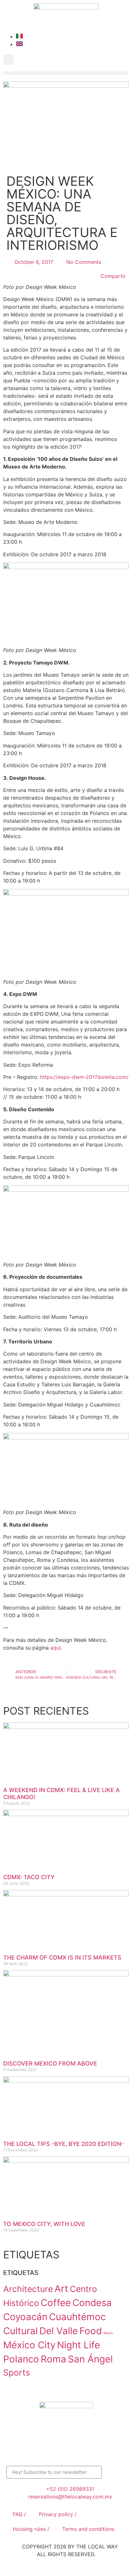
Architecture (28, 2289)
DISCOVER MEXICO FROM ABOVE (50, 2063)
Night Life (78, 2345)
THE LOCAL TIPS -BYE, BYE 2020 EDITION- (63, 2144)
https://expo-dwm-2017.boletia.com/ (84, 1077)
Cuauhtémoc (77, 2317)
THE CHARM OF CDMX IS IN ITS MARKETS (62, 1957)
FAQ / (19, 2514)
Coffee (56, 2303)
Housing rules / (31, 2529)
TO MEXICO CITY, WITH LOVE (44, 2224)
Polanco (21, 2359)
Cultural (21, 2331)
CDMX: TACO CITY (29, 1877)
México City (29, 2345)
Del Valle (59, 2331)
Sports (17, 2372)
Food (91, 2331)
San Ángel (90, 2359)
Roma (54, 2359)
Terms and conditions (88, 2529)
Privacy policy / (58, 2514)
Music (108, 2333)
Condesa (92, 2303)
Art (61, 2289)
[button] (8, 60)
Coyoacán (25, 2317)
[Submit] (114, 2472)
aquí (55, 1648)
